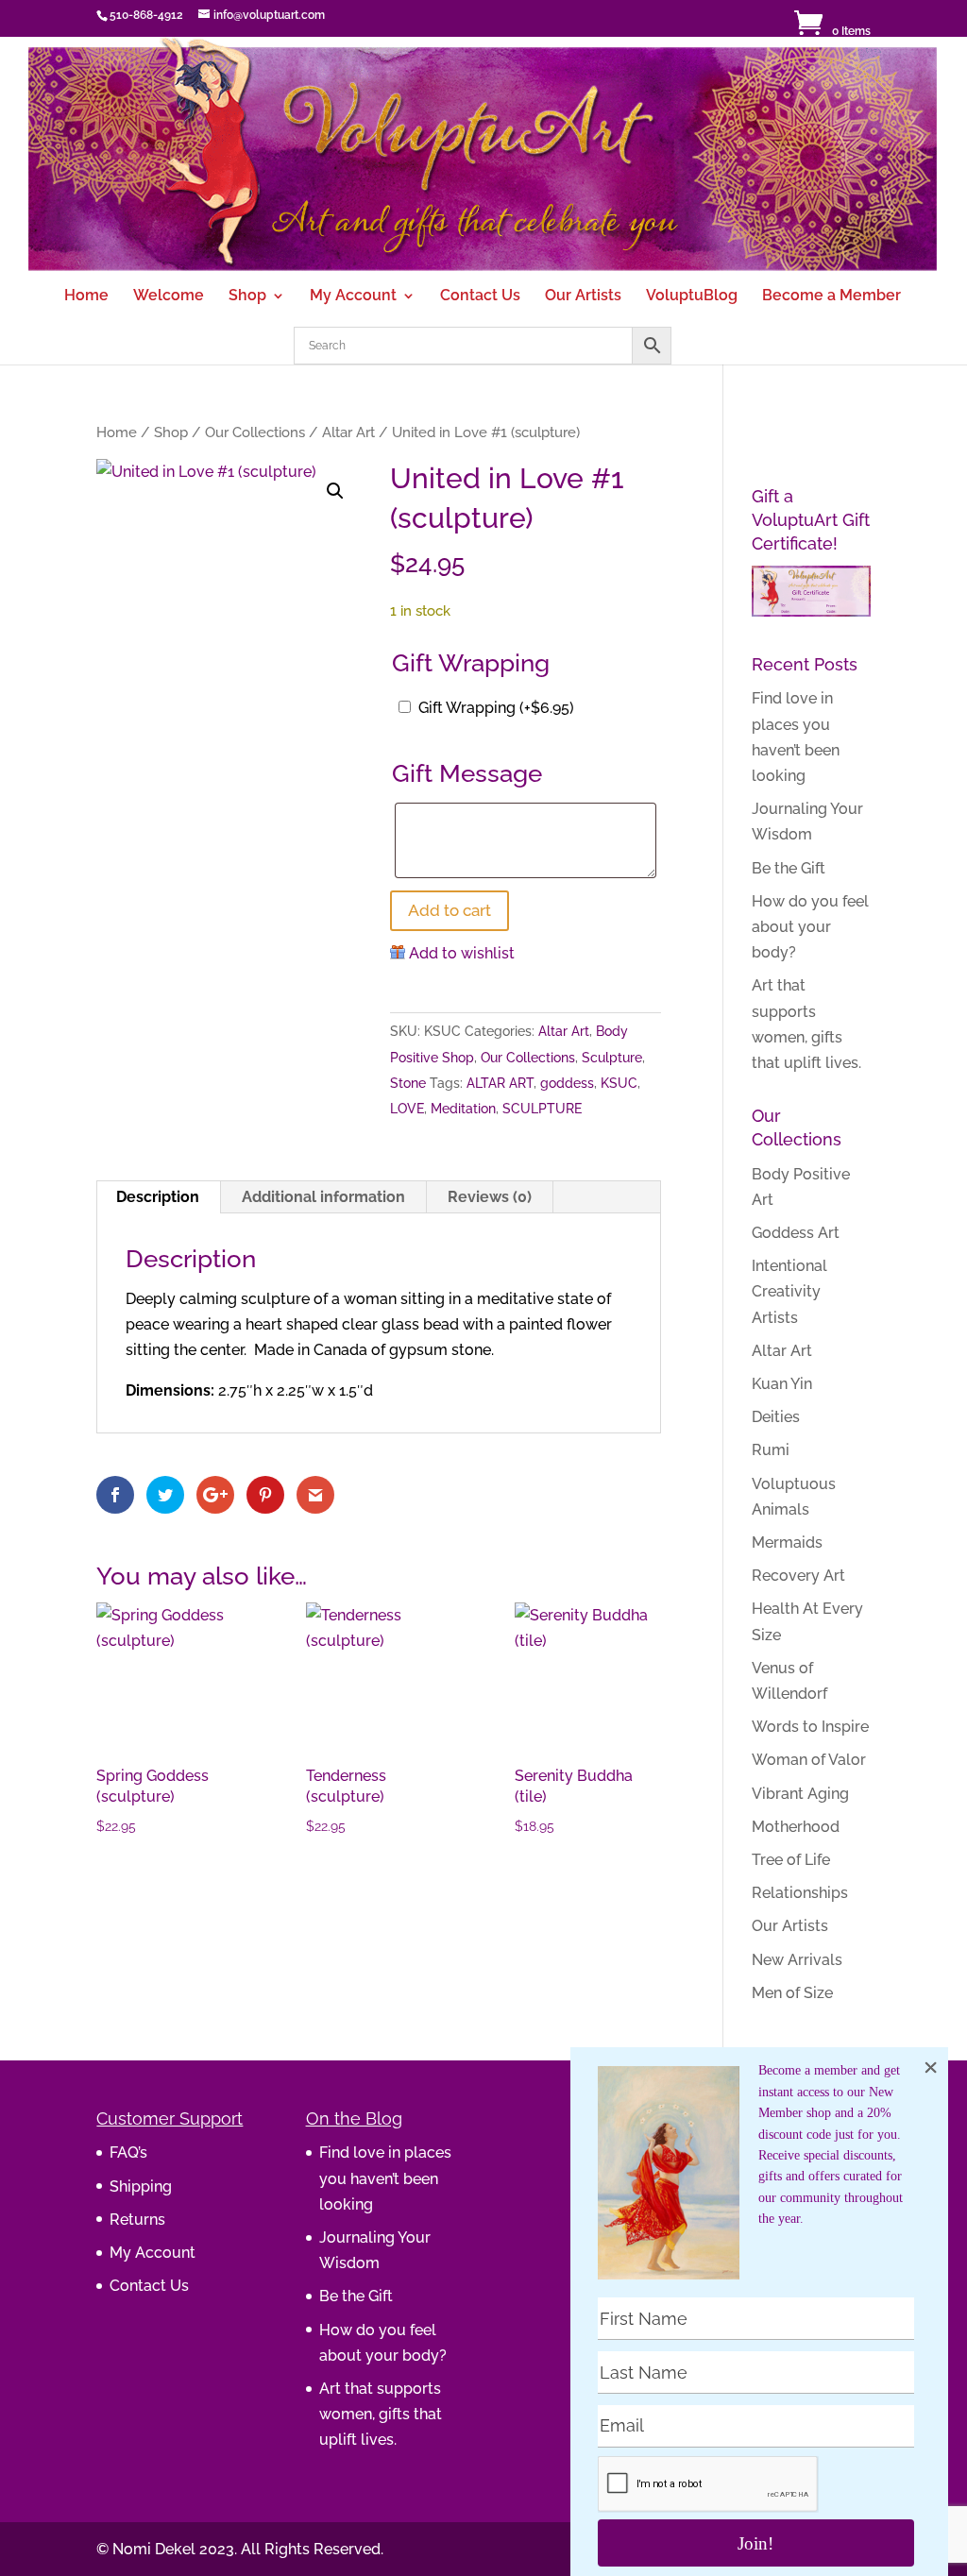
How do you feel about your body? (810, 927)
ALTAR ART (500, 1083)
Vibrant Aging (800, 1794)
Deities (776, 1417)
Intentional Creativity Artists (789, 1291)
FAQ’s (128, 2152)
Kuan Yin (782, 1384)
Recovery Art (798, 1576)
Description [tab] (158, 1197)
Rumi (771, 1450)
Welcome (169, 297)
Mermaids (787, 1542)
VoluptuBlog (692, 297)
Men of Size (792, 1993)
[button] (335, 491)
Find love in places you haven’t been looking (385, 2178)
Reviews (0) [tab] (490, 1197)
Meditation (463, 1109)
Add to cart (450, 910)
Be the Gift (789, 868)
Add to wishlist (462, 953)
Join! (755, 2543)
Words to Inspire (810, 1727)
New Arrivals (797, 1960)
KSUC (619, 1083)
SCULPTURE (542, 1109)
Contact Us (480, 297)
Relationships (800, 1893)
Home (86, 297)
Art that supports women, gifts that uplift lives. (381, 2414)
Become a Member (831, 297)
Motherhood (796, 1827)
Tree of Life (791, 1860)
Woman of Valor (809, 1760)
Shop (247, 297)
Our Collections (255, 432)
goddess (567, 1083)
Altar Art (348, 432)
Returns (137, 2220)
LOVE (407, 1109)
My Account (353, 297)
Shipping (141, 2186)
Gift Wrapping (496, 708)
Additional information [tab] (323, 1197)
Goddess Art (796, 1233)
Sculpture (612, 1058)
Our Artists (583, 297)
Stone (408, 1083)
